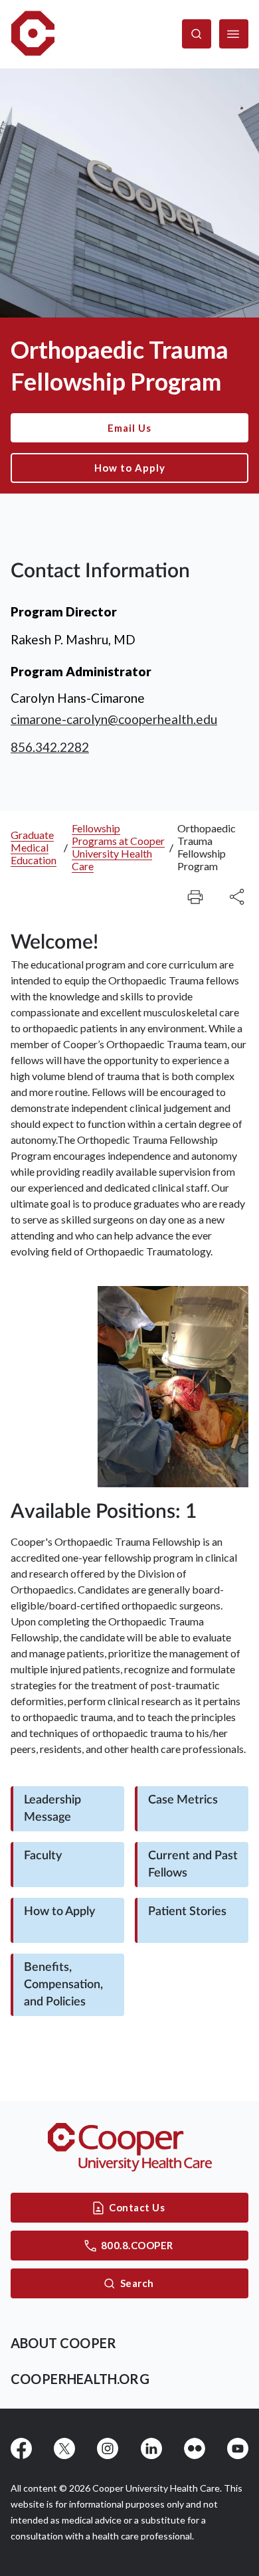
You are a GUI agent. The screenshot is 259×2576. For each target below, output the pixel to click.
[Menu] (234, 34)
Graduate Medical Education (34, 847)
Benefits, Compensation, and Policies (63, 1985)
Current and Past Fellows (193, 1865)
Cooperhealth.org (80, 2379)
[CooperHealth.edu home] (130, 2147)
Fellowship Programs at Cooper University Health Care (118, 847)
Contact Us (137, 2207)
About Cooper (63, 2343)
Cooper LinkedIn (151, 2448)
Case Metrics (183, 1800)
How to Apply (130, 468)
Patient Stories (187, 1912)
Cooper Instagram (108, 2448)
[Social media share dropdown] (195, 897)
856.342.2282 (50, 747)
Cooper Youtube (238, 2448)
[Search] (197, 34)
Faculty (43, 1856)
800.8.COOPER (137, 2245)
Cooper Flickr (195, 2448)
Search (137, 2283)
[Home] (33, 34)
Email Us (129, 428)
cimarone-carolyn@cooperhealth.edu (114, 719)
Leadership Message (52, 1809)
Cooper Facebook (21, 2448)
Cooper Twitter (64, 2448)
